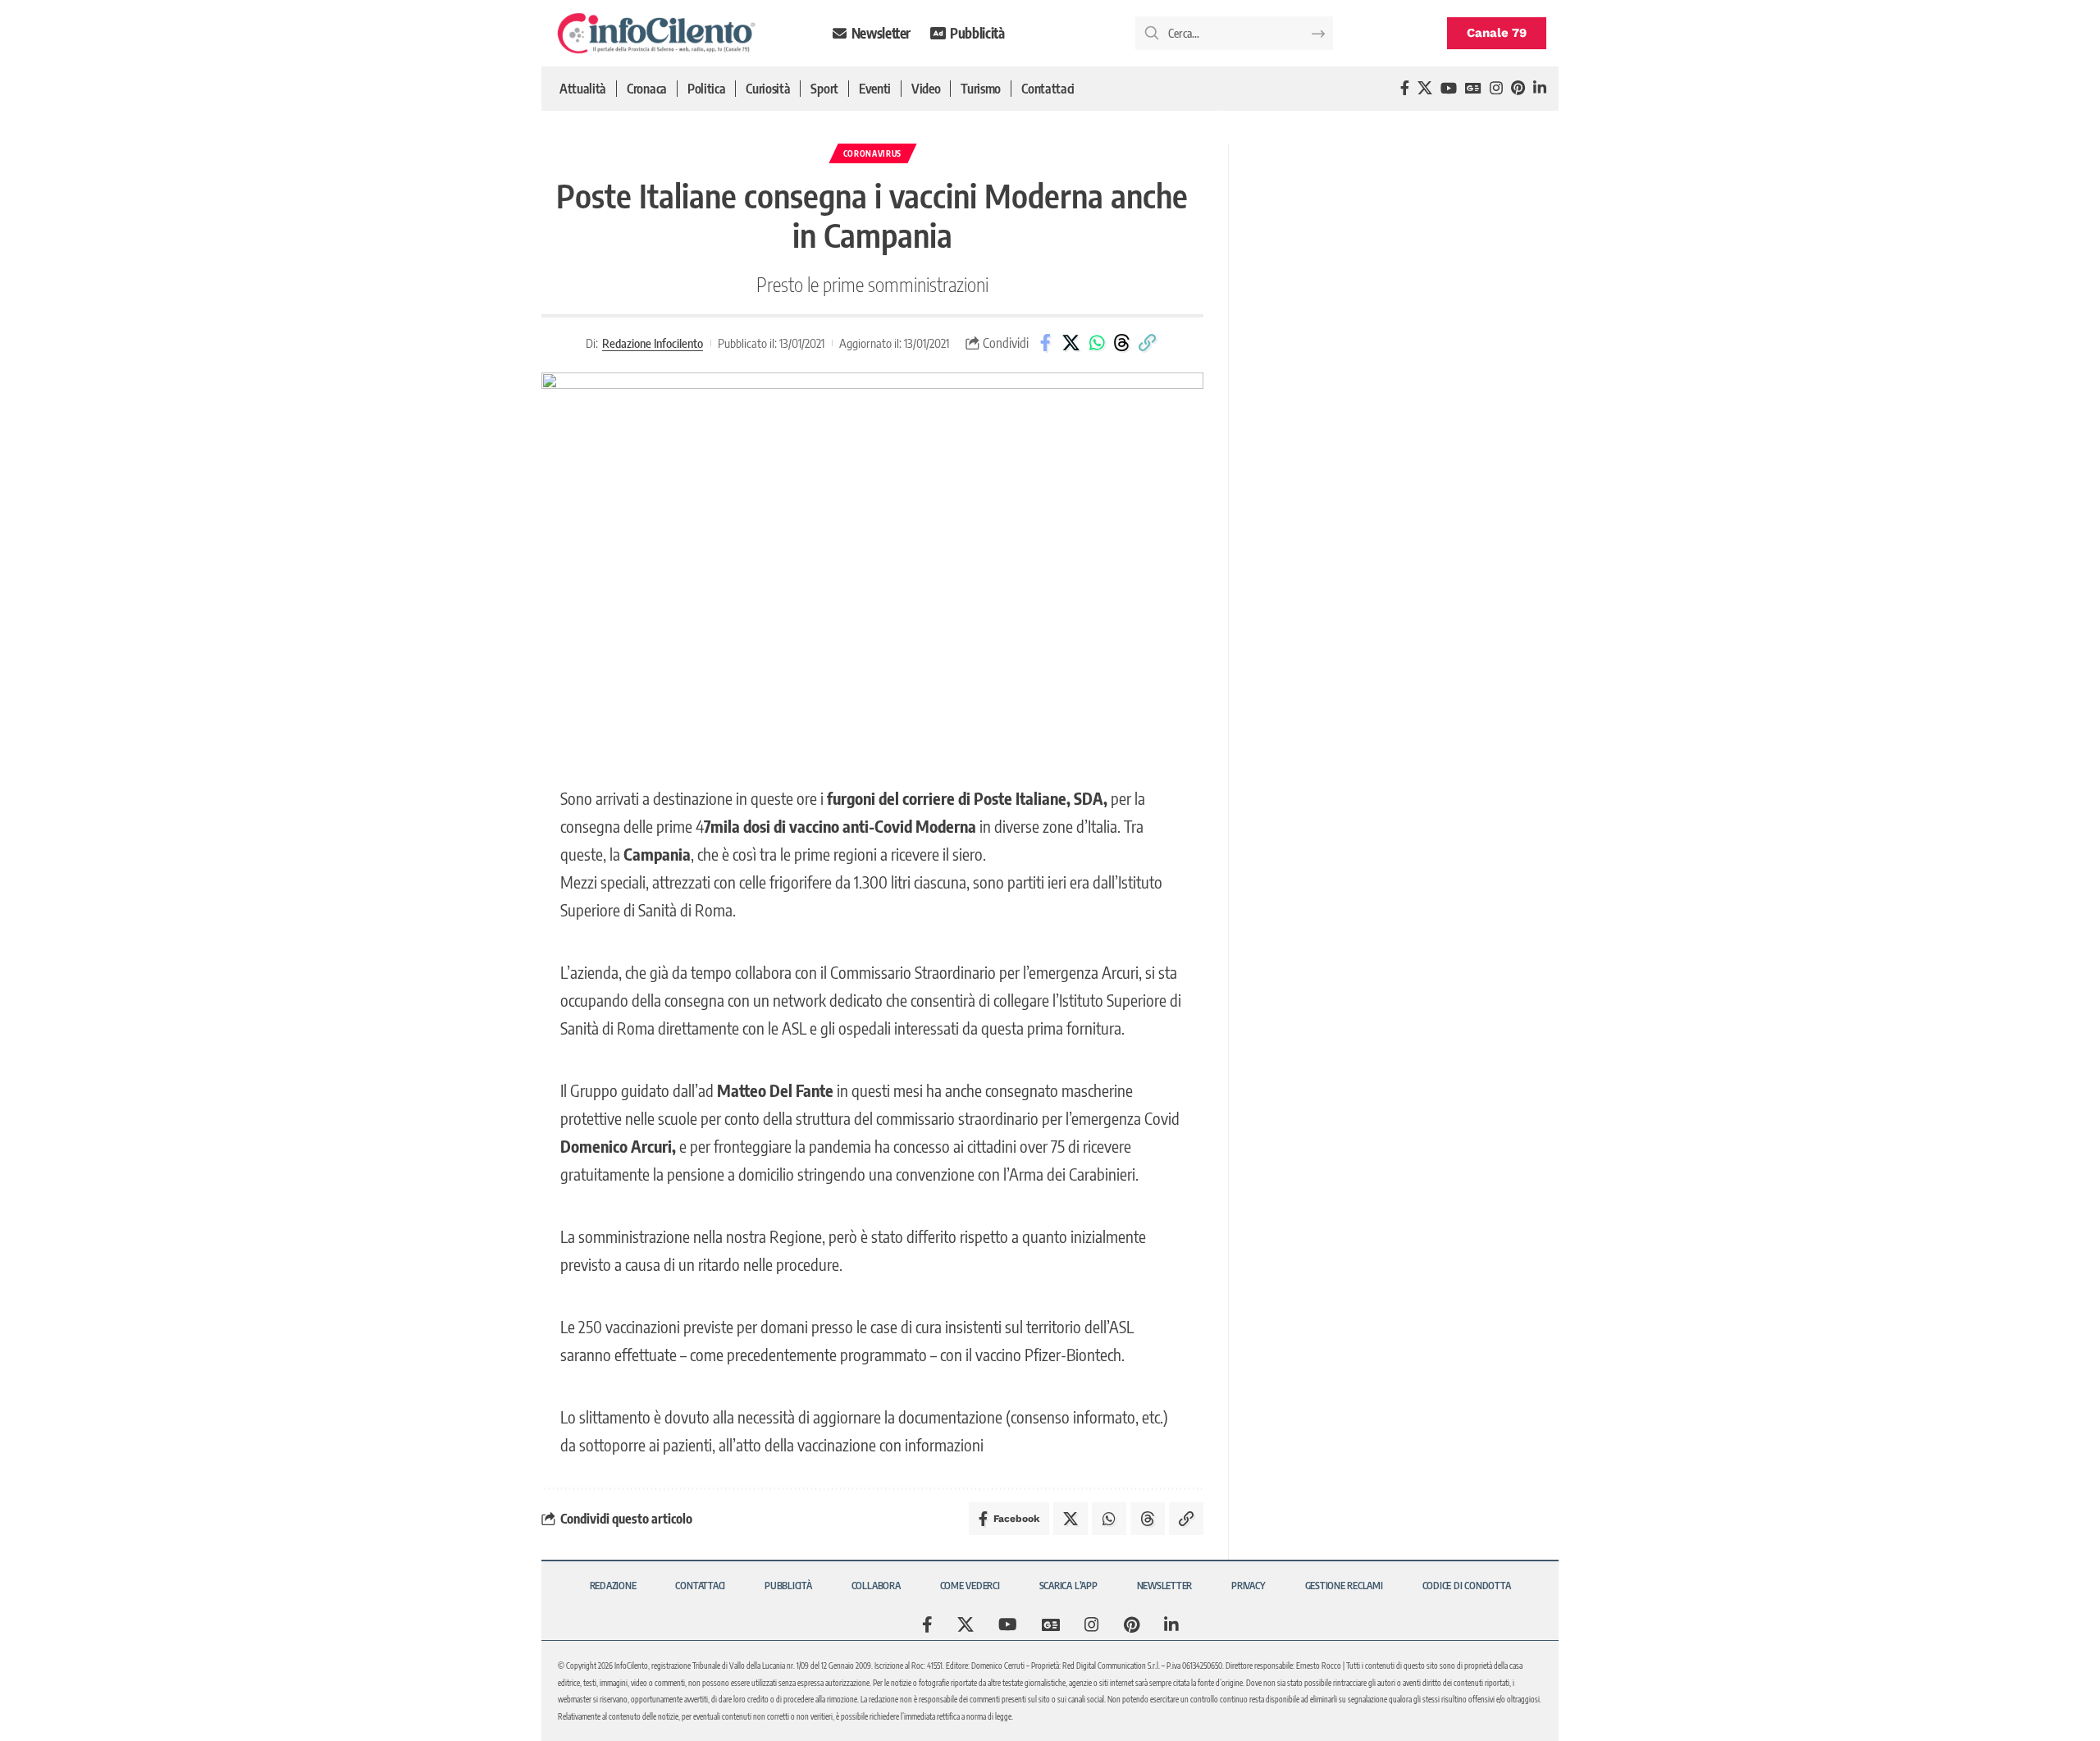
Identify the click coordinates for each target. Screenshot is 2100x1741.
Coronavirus (873, 153)
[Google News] (1473, 88)
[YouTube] (1449, 88)
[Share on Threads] (1122, 343)
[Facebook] (1405, 88)
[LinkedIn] (1540, 88)
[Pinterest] (1518, 88)
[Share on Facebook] (1046, 343)
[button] (1148, 343)
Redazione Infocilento (653, 343)
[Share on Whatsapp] (1097, 343)
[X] (1425, 88)
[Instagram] (1496, 88)
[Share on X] (1071, 343)
